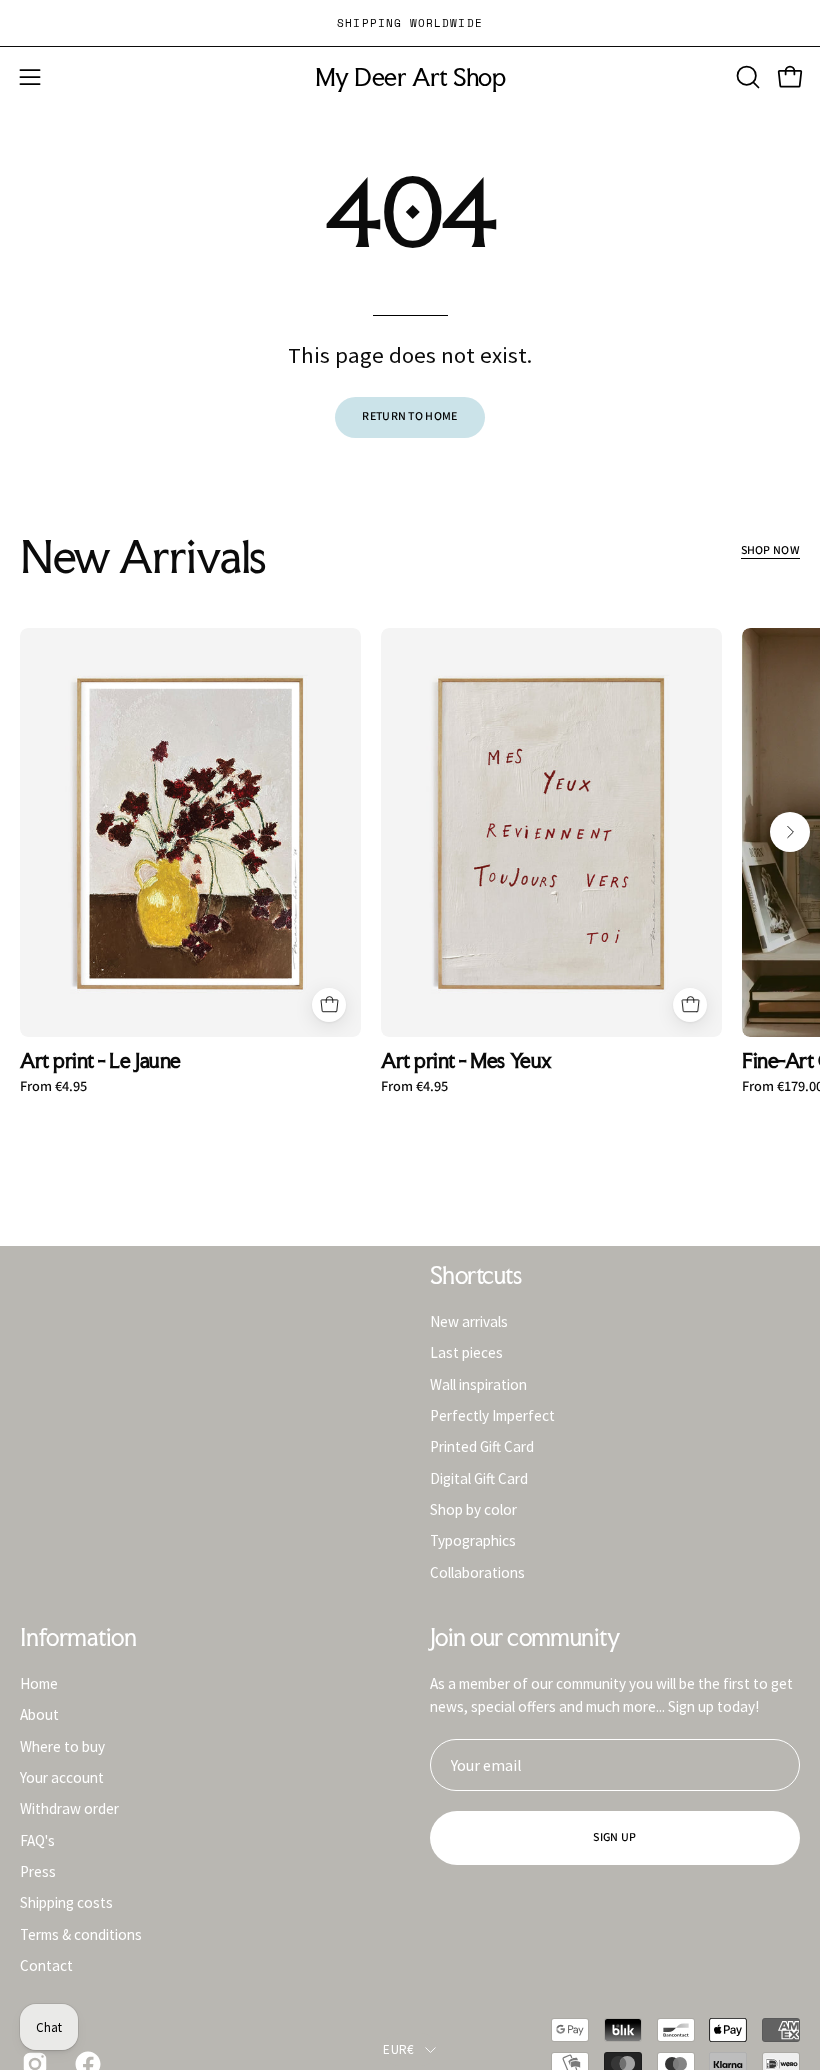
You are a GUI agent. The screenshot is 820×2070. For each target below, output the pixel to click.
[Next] (790, 832)
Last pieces (466, 1352)
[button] (746, 77)
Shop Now (770, 550)
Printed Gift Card (482, 1446)
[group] (410, 23)
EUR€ (398, 2049)
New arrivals (469, 1321)
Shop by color (473, 1509)
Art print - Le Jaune (100, 1061)
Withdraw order (69, 1808)
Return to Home (409, 416)
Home (39, 1683)
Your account (62, 1777)
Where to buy (62, 1745)
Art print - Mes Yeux (466, 1061)
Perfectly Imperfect (492, 1415)
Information (78, 1638)
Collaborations (477, 1571)
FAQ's (37, 1839)
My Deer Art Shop (410, 77)
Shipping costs (66, 1902)
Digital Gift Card (479, 1477)
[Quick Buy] (329, 1005)
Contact (46, 1965)
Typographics (473, 1540)
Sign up (614, 1837)
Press (38, 1871)
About (39, 1714)
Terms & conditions (81, 1933)
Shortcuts (475, 1276)
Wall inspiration (478, 1383)
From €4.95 (53, 1087)
